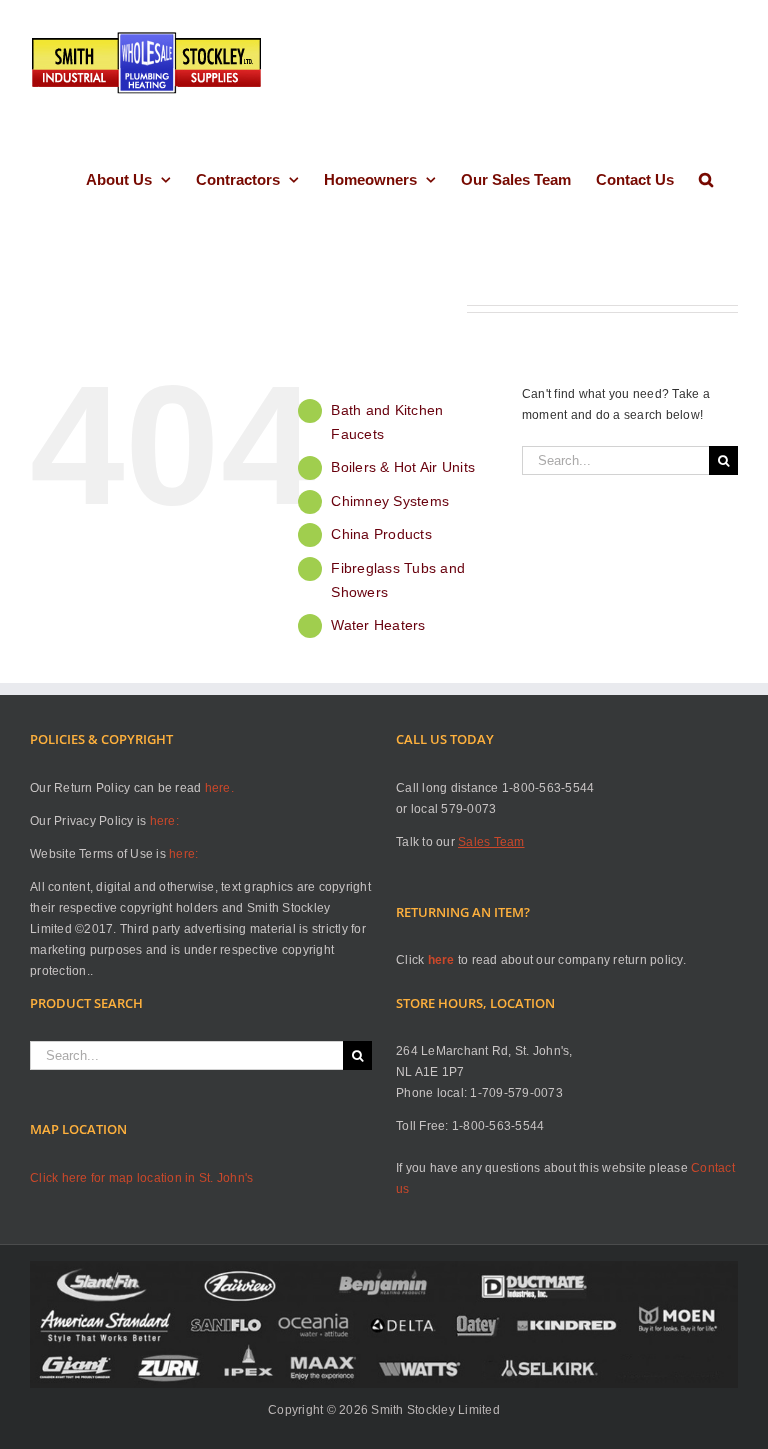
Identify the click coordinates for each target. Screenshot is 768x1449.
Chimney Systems (390, 501)
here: (164, 821)
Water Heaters (378, 625)
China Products (381, 534)
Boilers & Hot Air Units (403, 467)
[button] (706, 179)
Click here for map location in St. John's (141, 1178)
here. (219, 788)
